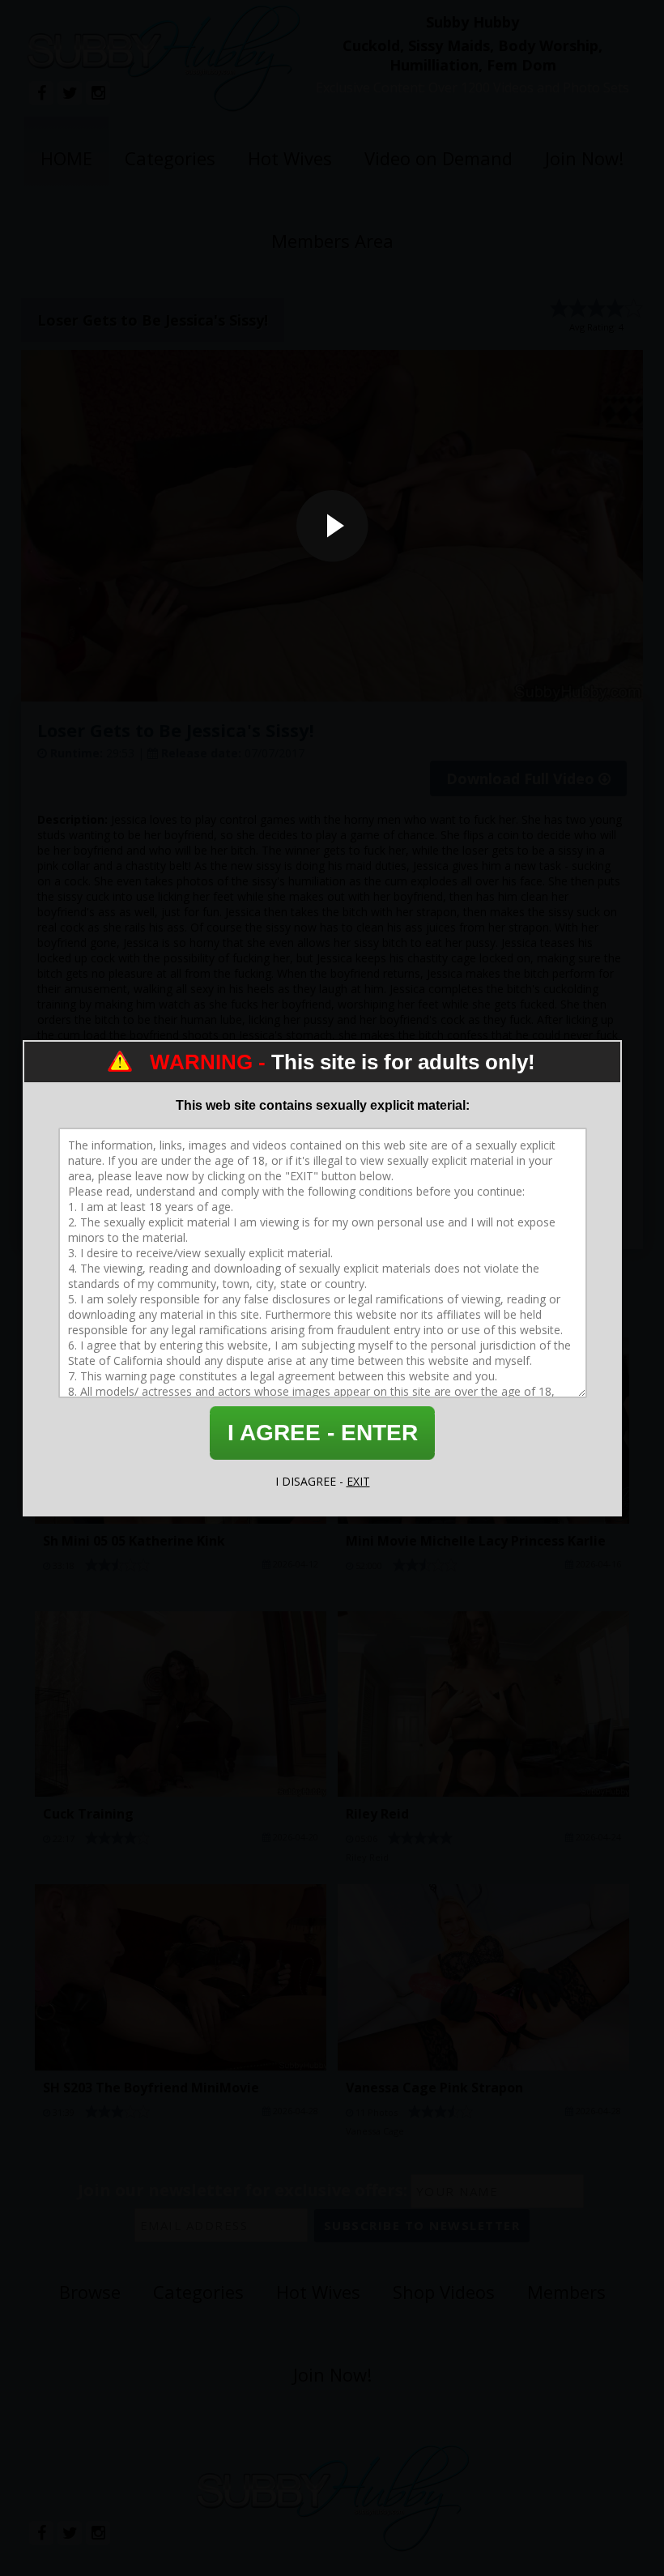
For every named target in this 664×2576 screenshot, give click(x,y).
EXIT (358, 1481)
